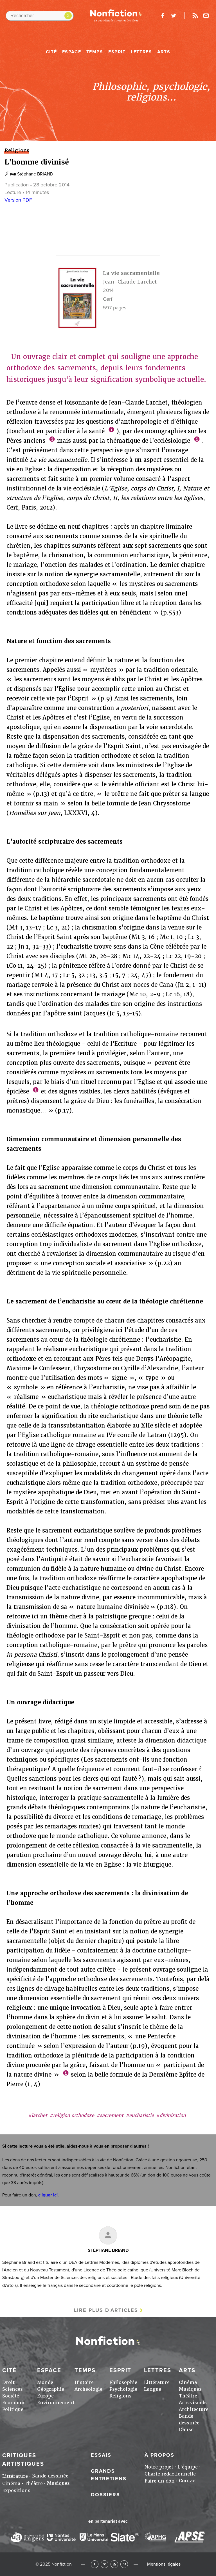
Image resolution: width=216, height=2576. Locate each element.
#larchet (38, 2115)
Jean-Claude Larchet (130, 282)
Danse (186, 2430)
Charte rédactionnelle (170, 2474)
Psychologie (123, 2389)
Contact (188, 2481)
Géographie (51, 2389)
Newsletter (206, 16)
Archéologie (88, 2389)
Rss (195, 16)
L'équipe (188, 2467)
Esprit (117, 52)
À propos (159, 2455)
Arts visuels (193, 2403)
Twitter (104, 2564)
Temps (95, 52)
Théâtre (188, 2396)
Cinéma (188, 2382)
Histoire (84, 2382)
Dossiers (105, 2495)
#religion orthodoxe (72, 2115)
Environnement (56, 2403)
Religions (121, 2396)
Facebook (95, 2564)
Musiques (190, 2389)
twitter (174, 16)
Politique (13, 2409)
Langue (153, 2389)
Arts (164, 52)
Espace (72, 52)
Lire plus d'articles (106, 2310)
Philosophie (123, 2382)
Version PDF (18, 200)
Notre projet (159, 2467)
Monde (45, 2382)
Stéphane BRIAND (35, 174)
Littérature (157, 2382)
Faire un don (160, 2481)
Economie (14, 2403)
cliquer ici (48, 2195)
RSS (114, 2564)
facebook (163, 16)
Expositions (16, 2491)
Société (11, 2396)
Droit (8, 2382)
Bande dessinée (50, 2476)
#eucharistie (140, 2115)
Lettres (141, 52)
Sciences (13, 2389)
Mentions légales (164, 2564)
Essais (101, 2455)
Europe (45, 2396)
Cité (51, 52)
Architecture (194, 2409)
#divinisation (171, 2115)
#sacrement (110, 2115)
